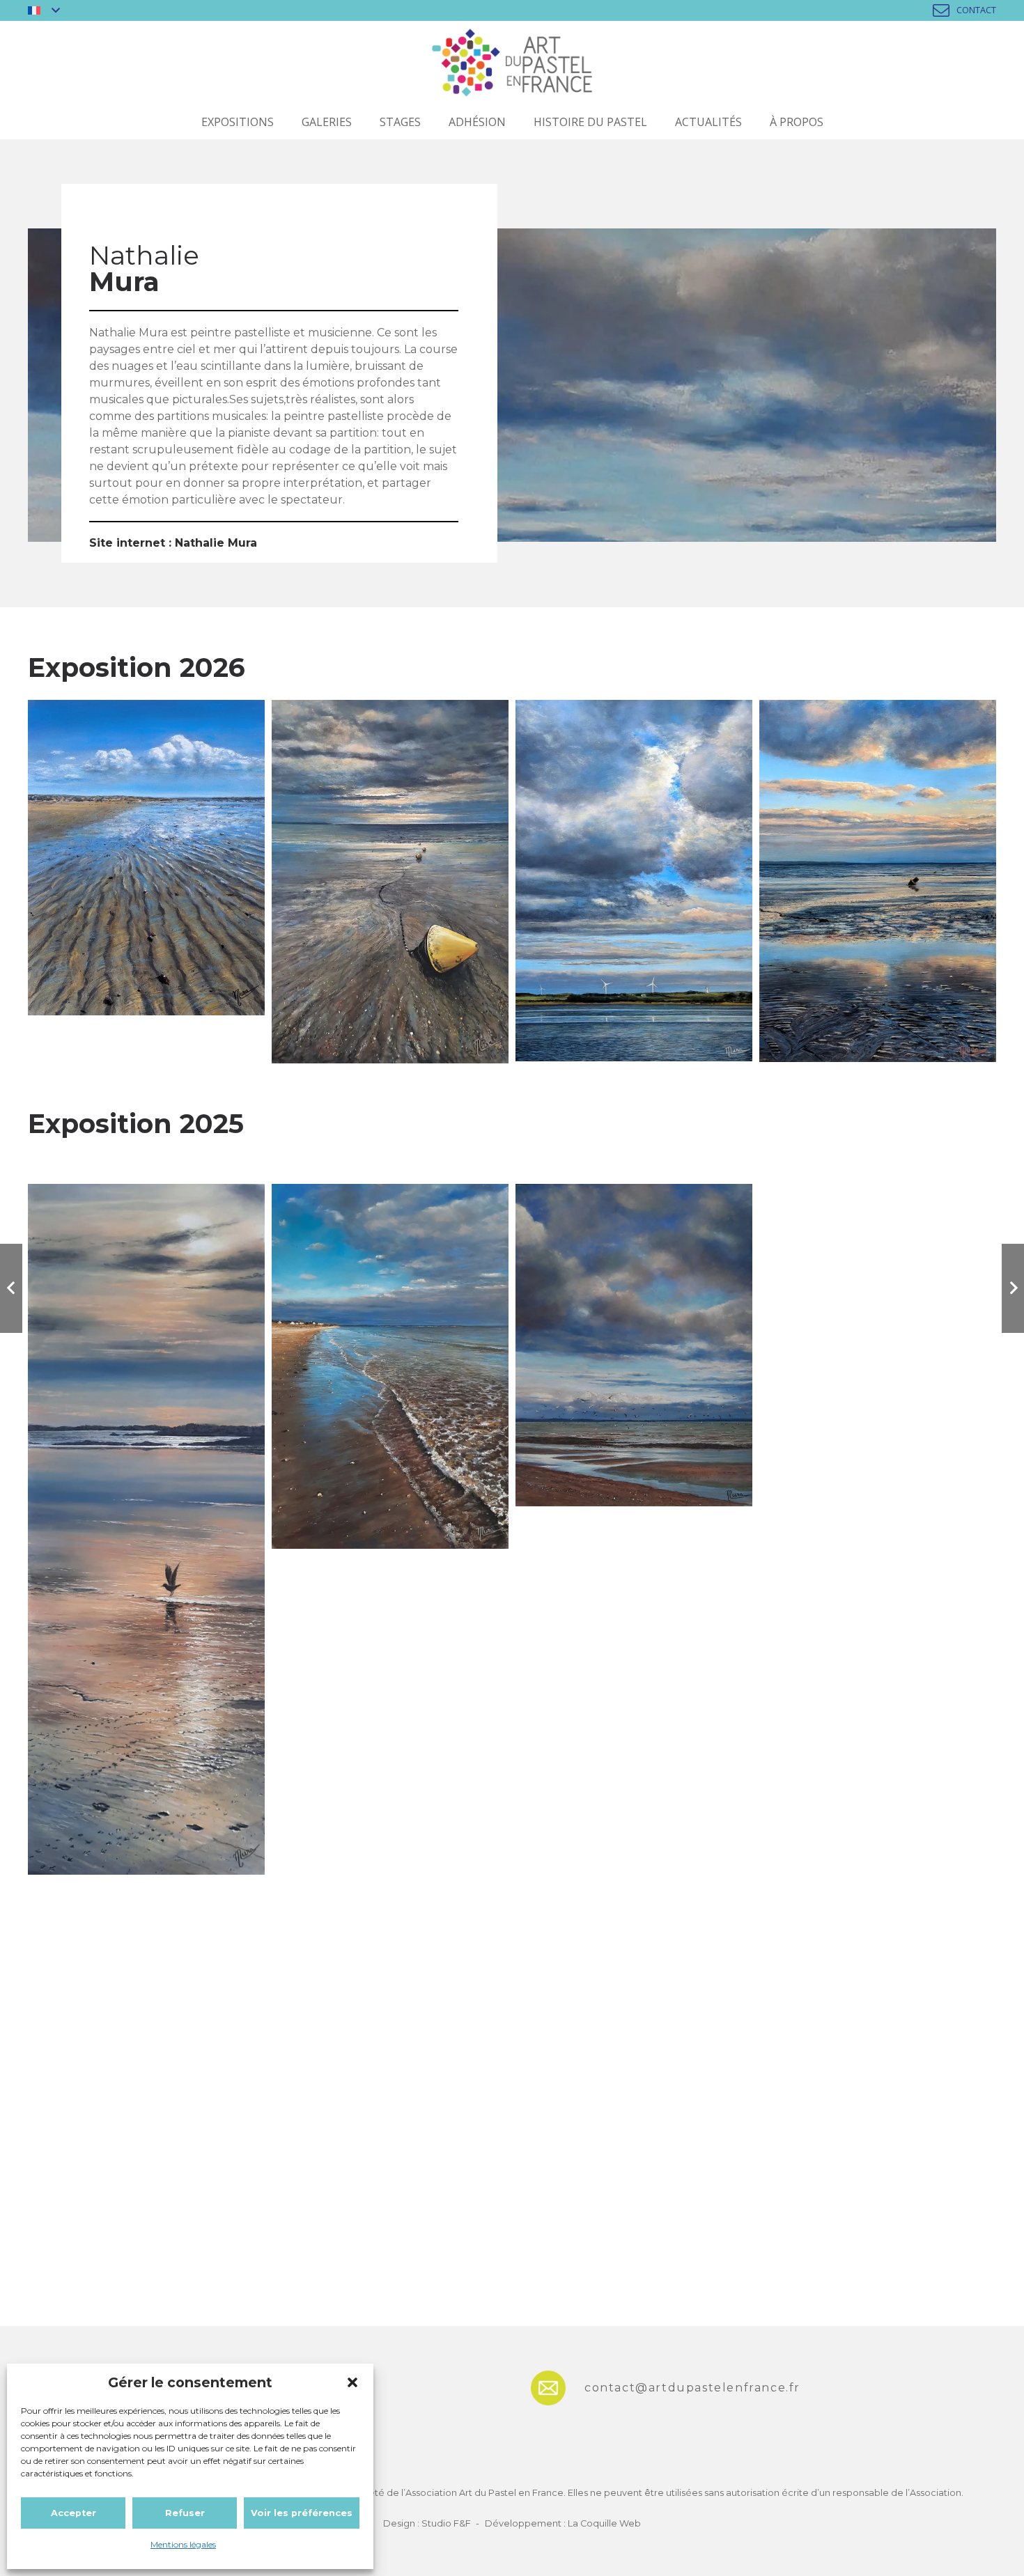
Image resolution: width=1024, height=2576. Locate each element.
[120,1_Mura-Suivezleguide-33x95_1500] (146, 1529)
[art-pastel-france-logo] (512, 63)
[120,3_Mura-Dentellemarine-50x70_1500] (390, 1366)
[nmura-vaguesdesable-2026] (146, 858)
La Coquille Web (604, 2523)
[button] (352, 2382)
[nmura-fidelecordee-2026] (390, 881)
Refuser (185, 2513)
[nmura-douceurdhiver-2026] (878, 881)
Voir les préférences (302, 2513)
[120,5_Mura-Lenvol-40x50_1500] (634, 1345)
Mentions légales (183, 2544)
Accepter (73, 2513)
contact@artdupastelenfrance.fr (692, 2388)
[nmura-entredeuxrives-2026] (634, 881)
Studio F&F (446, 2523)
